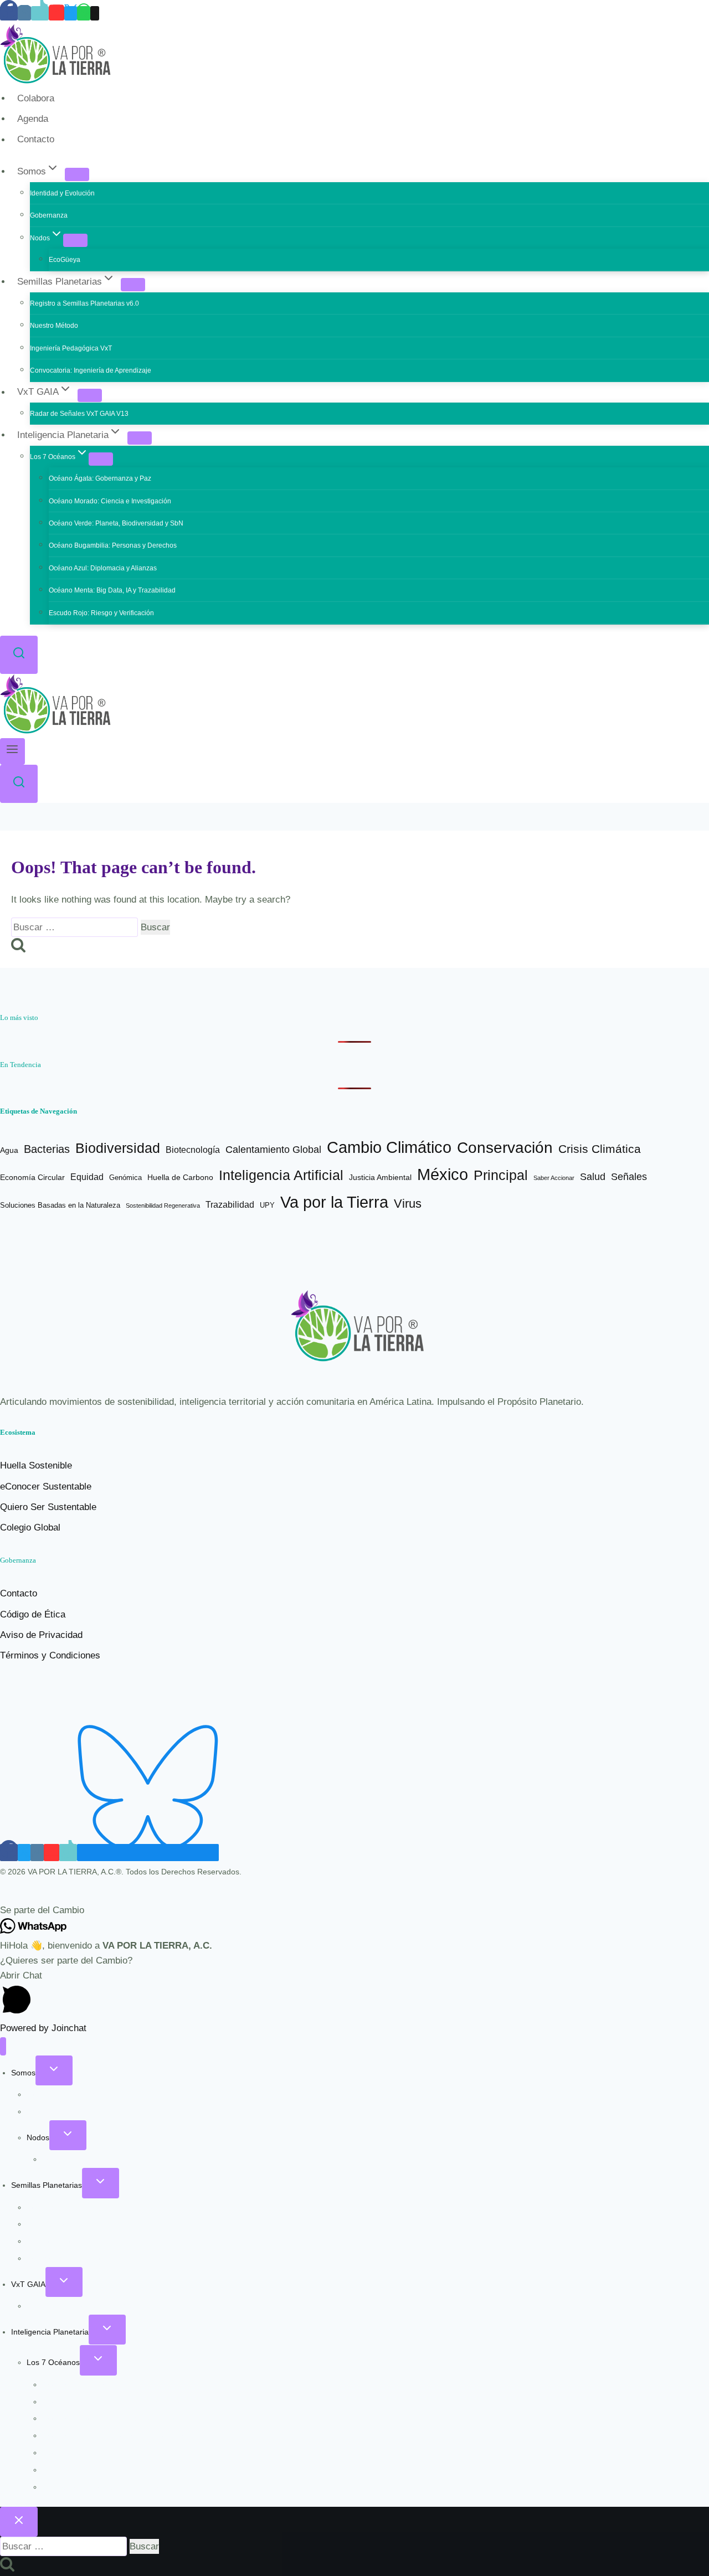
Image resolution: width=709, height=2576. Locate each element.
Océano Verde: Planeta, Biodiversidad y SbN (116, 523)
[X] (71, 13)
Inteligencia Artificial (281, 1175)
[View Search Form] (19, 655)
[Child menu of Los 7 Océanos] (101, 459)
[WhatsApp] (84, 13)
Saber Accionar (554, 1178)
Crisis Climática (600, 1149)
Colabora (36, 98)
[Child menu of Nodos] (75, 240)
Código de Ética (33, 1614)
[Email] (95, 13)
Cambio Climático (389, 1147)
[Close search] (19, 2522)
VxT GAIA (28, 2284)
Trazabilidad (230, 1205)
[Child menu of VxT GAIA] (90, 395)
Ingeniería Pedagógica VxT (71, 348)
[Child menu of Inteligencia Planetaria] (140, 438)
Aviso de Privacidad (41, 1635)
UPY (267, 1205)
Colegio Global (30, 1527)
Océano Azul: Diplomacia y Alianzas (103, 568)
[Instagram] (24, 13)
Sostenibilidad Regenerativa (163, 1205)
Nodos (38, 2137)
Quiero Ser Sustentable (48, 1507)
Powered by (43, 2028)
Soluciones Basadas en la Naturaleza (60, 1205)
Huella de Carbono (180, 1177)
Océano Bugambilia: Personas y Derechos (113, 545)
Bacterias (47, 1149)
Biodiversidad (118, 1148)
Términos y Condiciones (50, 1655)
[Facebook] (9, 13)
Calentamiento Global (273, 1150)
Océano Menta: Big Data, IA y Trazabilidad (112, 590)
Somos (23, 2073)
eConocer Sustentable (46, 1487)
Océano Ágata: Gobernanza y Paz (100, 478)
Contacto (36, 140)
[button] (354, 1910)
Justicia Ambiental (380, 1178)
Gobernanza (49, 215)
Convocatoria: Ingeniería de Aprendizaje (91, 370)
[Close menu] (3, 2046)
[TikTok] (40, 13)
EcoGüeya (65, 260)
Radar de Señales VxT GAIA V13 (79, 414)
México (443, 1174)
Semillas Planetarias (47, 2185)
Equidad (87, 1177)
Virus (408, 1204)
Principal (501, 1175)
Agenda (33, 119)
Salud (593, 1176)
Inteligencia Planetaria (50, 2332)
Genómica (125, 1178)
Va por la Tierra (334, 1202)
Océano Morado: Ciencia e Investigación (110, 501)
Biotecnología (193, 1150)
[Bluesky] (148, 1853)
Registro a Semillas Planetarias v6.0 (84, 303)
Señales (629, 1177)
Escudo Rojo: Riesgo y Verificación (101, 613)
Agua (9, 1150)
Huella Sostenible (36, 1465)
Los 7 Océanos (53, 2362)
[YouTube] (56, 13)
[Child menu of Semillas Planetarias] (133, 285)
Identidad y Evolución (62, 193)
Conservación (505, 1148)
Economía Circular (32, 1178)
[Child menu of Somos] (77, 174)
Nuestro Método (54, 326)
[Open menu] (12, 751)
